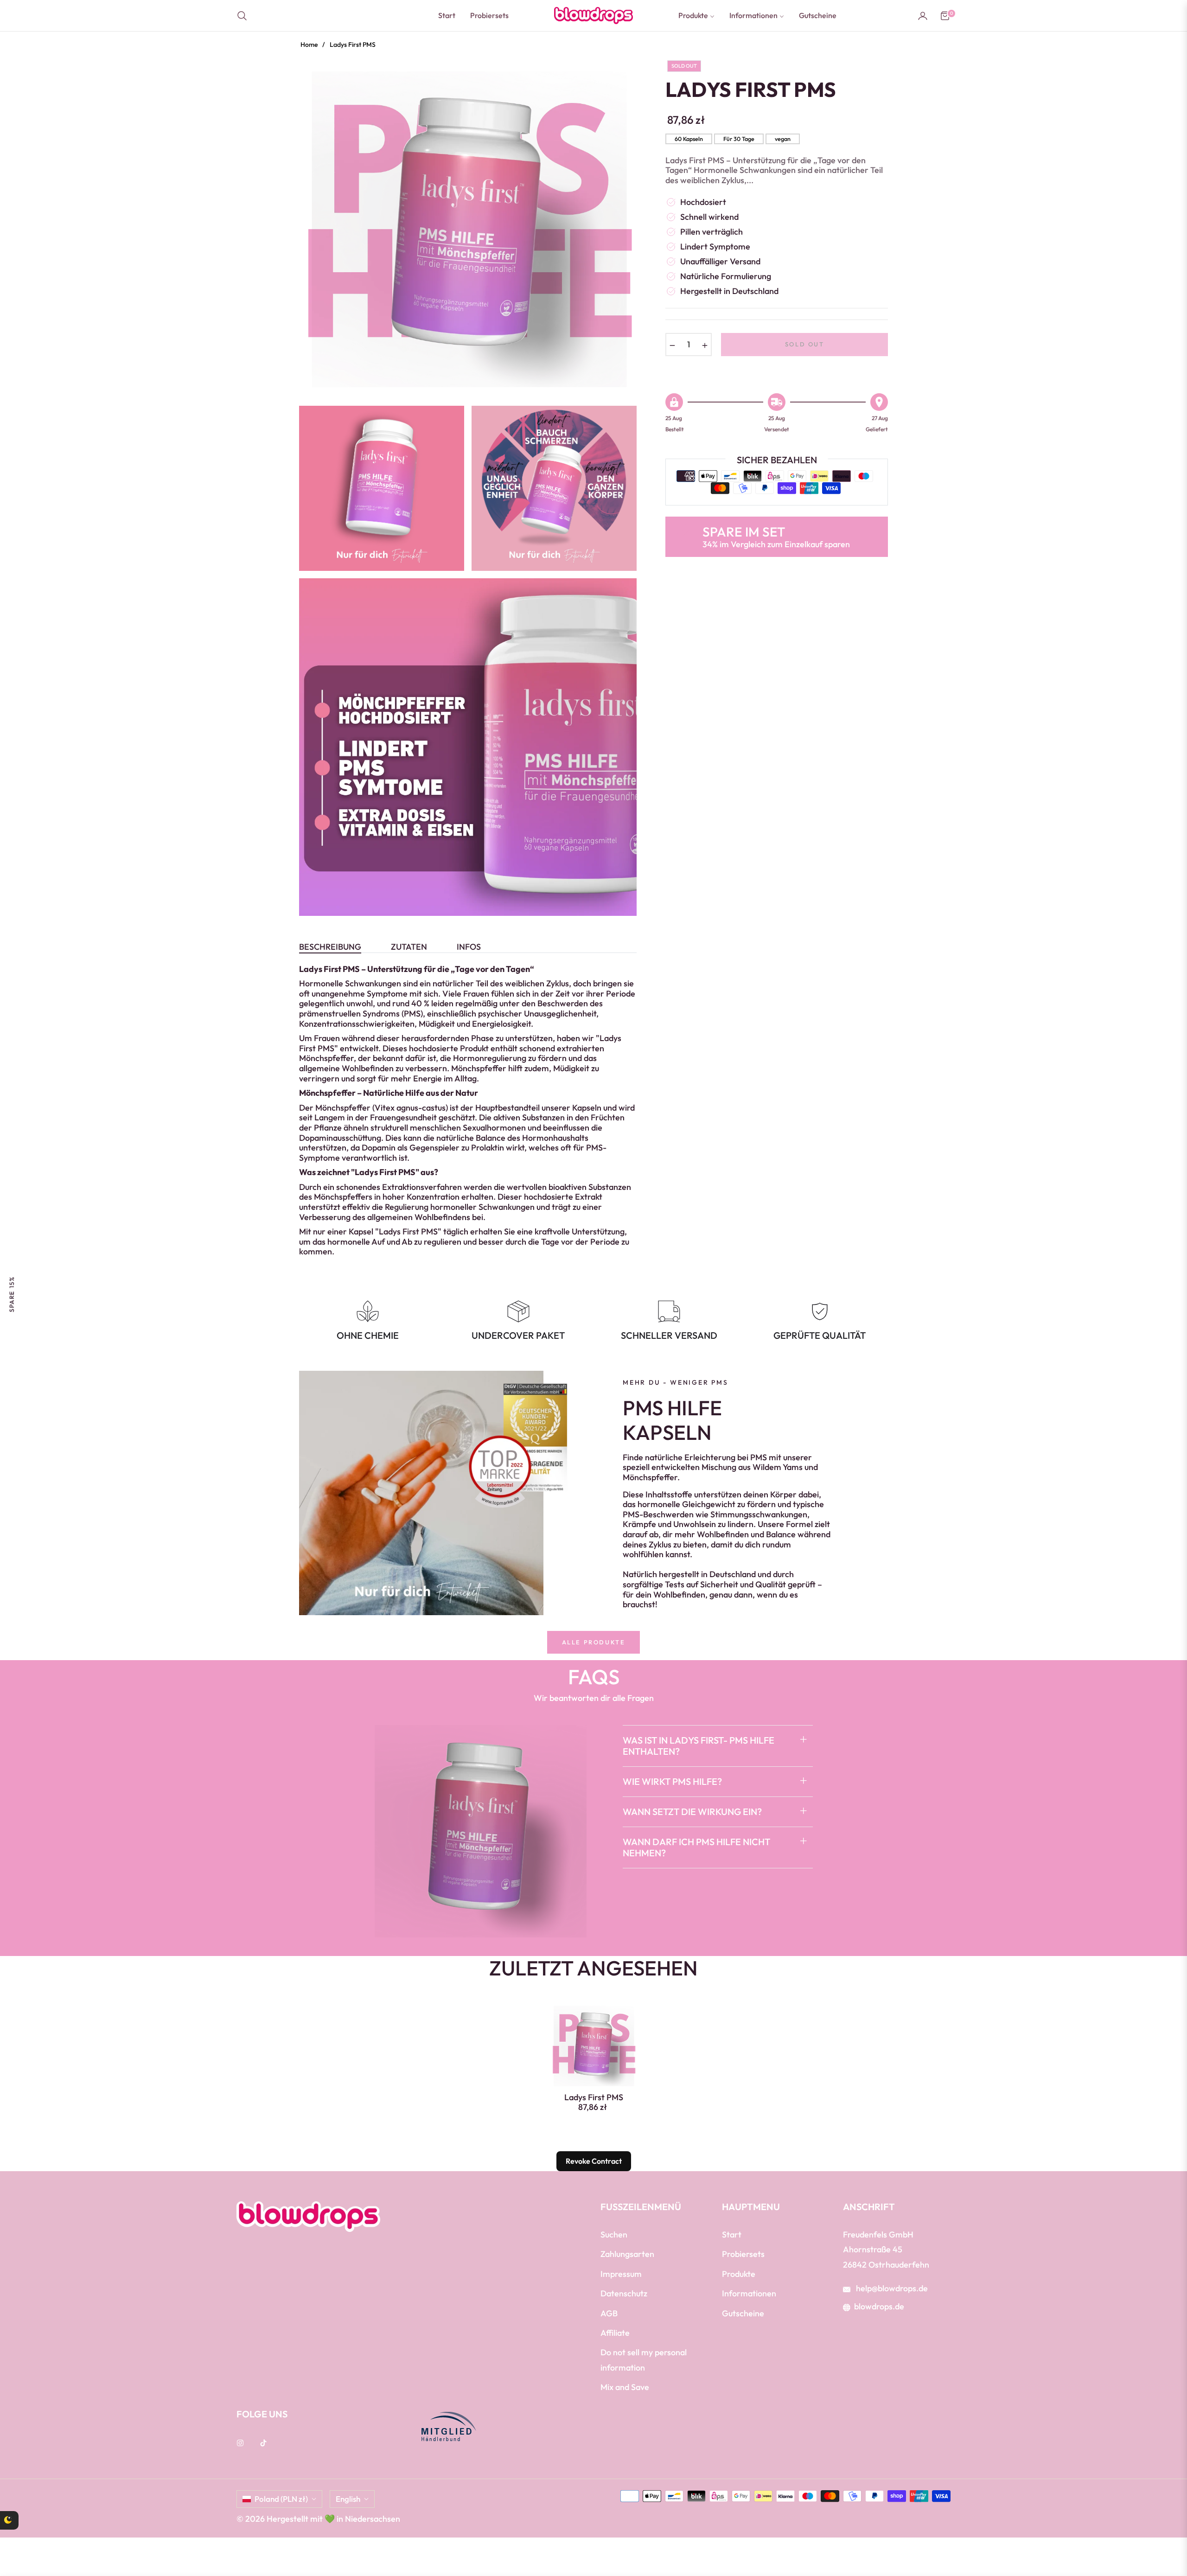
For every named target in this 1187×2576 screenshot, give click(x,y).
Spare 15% (12, 1294)
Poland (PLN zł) (281, 2499)
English (348, 2499)
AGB (609, 2313)
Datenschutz (624, 2293)
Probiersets (743, 2254)
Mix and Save (625, 2387)
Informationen (749, 2293)
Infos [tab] (469, 947)
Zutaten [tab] (409, 947)
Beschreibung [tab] (330, 947)
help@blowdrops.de (891, 2288)
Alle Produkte (594, 1642)
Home (309, 45)
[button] (245, 16)
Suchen (614, 2234)
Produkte (739, 2274)
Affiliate (615, 2333)
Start (732, 2234)
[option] (468, 229)
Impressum (621, 2274)
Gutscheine (743, 2313)
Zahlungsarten (627, 2254)
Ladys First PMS (594, 2097)
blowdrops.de (879, 2306)
